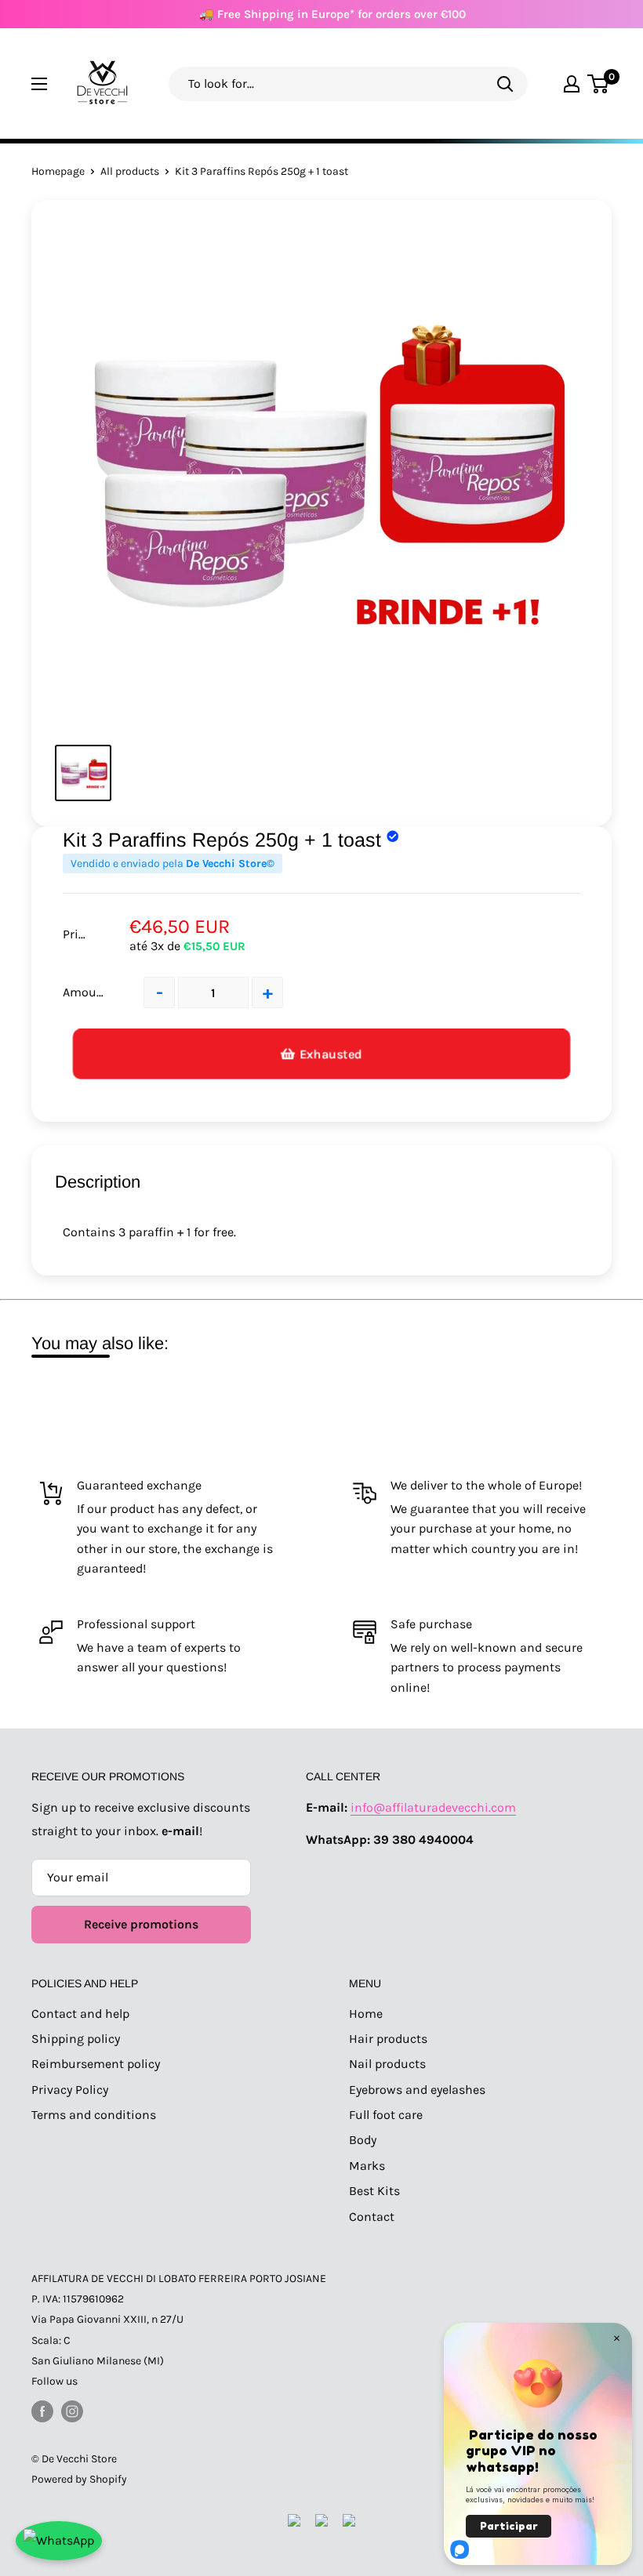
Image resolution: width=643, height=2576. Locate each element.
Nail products (387, 2064)
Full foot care (386, 2115)
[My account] (572, 84)
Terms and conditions (94, 2115)
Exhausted (331, 1054)
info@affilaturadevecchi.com (433, 1807)
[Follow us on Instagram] (72, 2411)
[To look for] (505, 83)
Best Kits (374, 2191)
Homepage (58, 171)
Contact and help (80, 2014)
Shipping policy (76, 2039)
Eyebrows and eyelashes (417, 2090)
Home (366, 2014)
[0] (599, 84)
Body (363, 2140)
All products (130, 171)
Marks (367, 2166)
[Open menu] (39, 84)
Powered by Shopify (79, 2479)
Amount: (87, 992)
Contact (372, 2217)
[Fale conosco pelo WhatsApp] (59, 2541)
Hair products (388, 2039)
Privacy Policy (70, 2090)
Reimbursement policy (96, 2064)
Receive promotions (141, 1924)
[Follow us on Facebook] (42, 2411)
